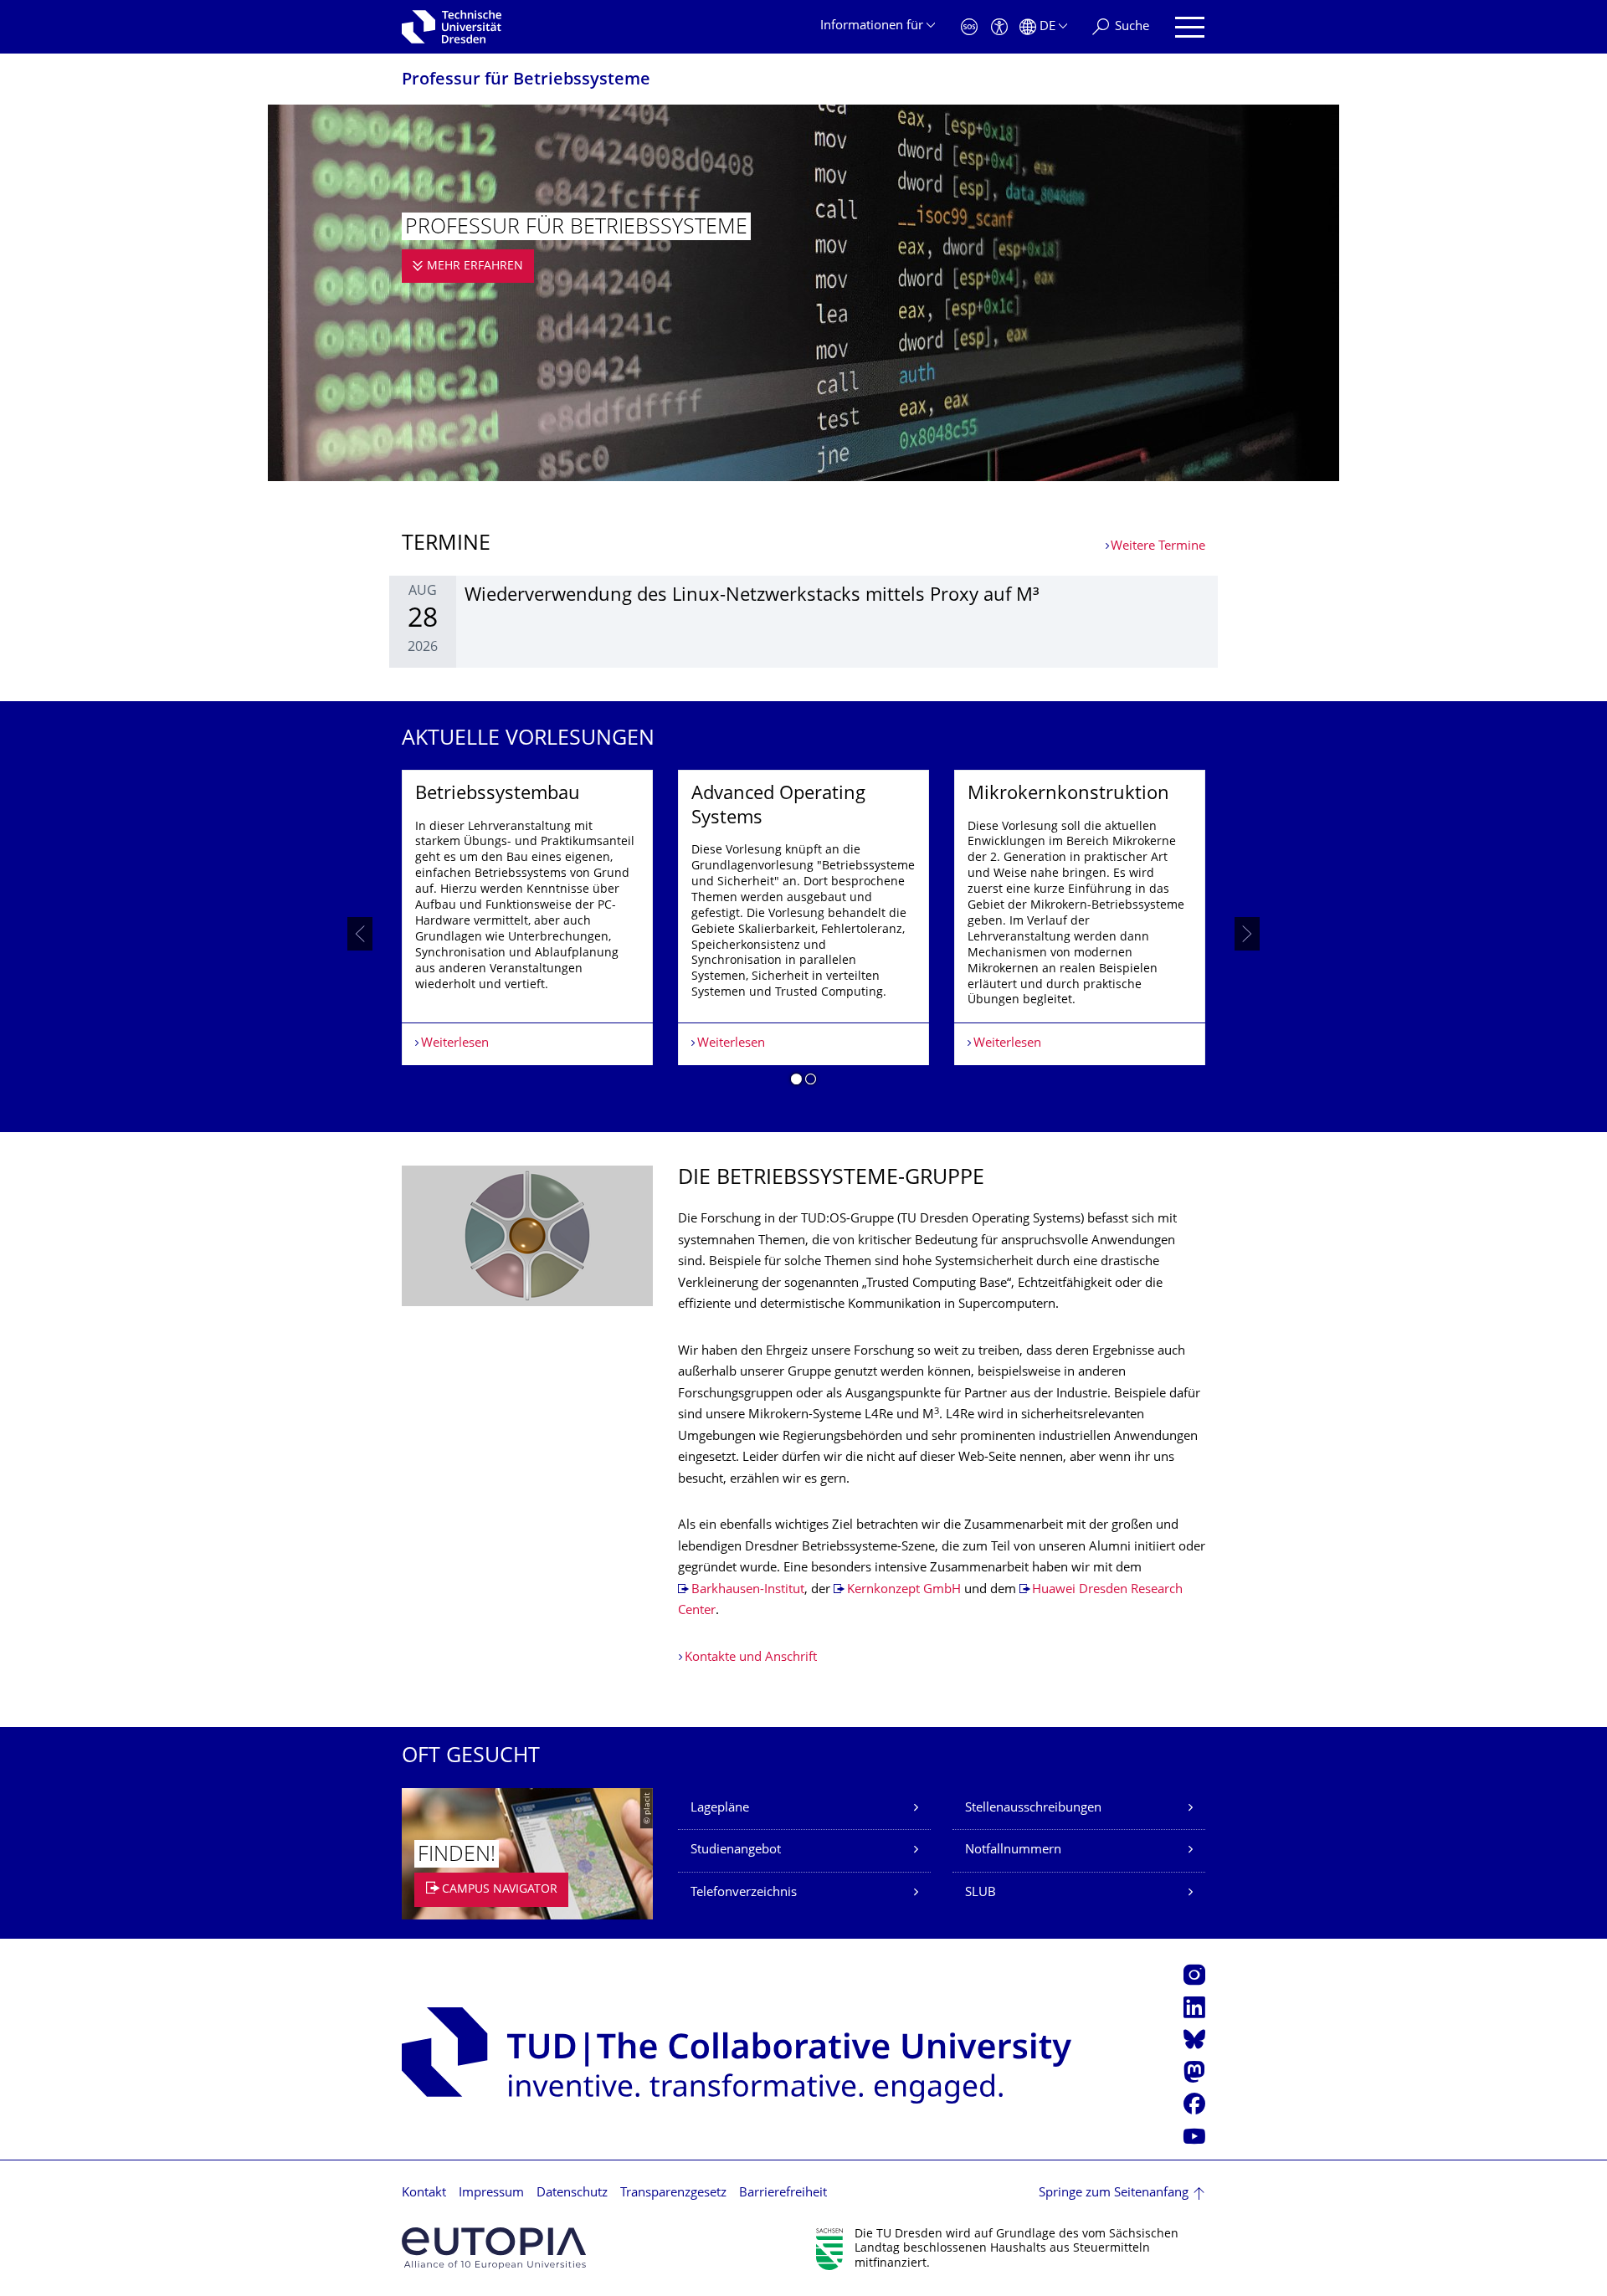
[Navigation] (1190, 27)
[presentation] (360, 934)
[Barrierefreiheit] (999, 27)
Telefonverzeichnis (744, 1893)
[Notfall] (969, 27)
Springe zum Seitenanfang (1114, 2193)
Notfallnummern (1013, 1850)
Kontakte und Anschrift (751, 1658)
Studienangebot (736, 1850)
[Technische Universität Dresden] (452, 27)
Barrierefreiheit (783, 2193)
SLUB (981, 1893)
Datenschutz (572, 2193)
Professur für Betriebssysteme (526, 81)
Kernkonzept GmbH (904, 1590)
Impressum (491, 2193)
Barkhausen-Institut (748, 1590)
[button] (796, 1082)
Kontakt (424, 2193)
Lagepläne (720, 1809)
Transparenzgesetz (673, 2193)
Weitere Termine (1158, 547)
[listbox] (803, 934)
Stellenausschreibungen (1033, 1809)
